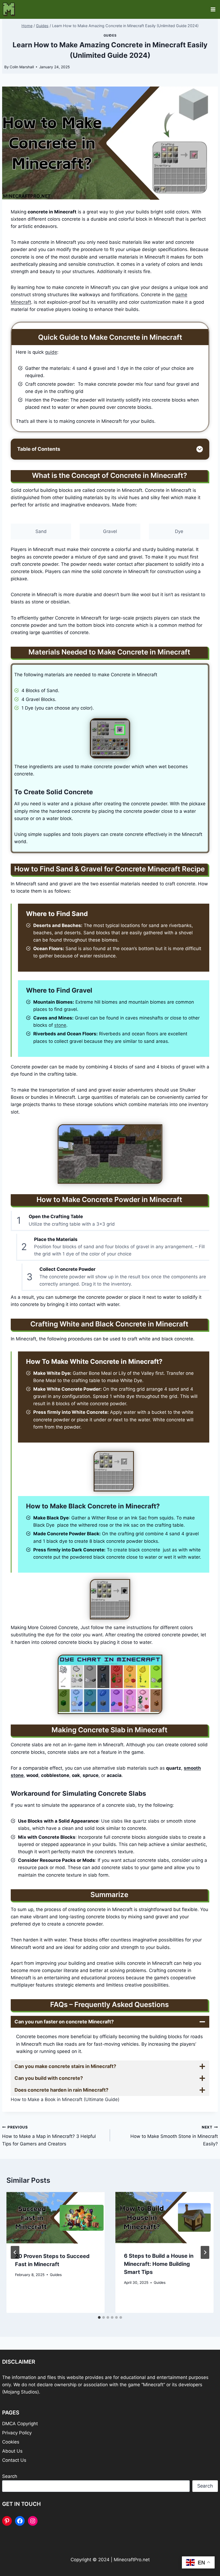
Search (10, 2476)
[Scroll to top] (207, 2555)
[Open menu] (213, 9)
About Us (12, 2451)
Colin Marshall (22, 67)
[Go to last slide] (15, 2252)
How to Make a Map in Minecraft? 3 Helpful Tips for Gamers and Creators (49, 2136)
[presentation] (56, 2218)
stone (60, 1025)
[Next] (205, 2252)
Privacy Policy (17, 2433)
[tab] (99, 2317)
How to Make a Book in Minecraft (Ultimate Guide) (65, 2100)
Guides (110, 35)
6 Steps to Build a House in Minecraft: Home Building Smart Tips (159, 2264)
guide (51, 352)
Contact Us (14, 2460)
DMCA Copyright (20, 2424)
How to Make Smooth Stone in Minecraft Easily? (174, 2136)
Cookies (11, 2442)
